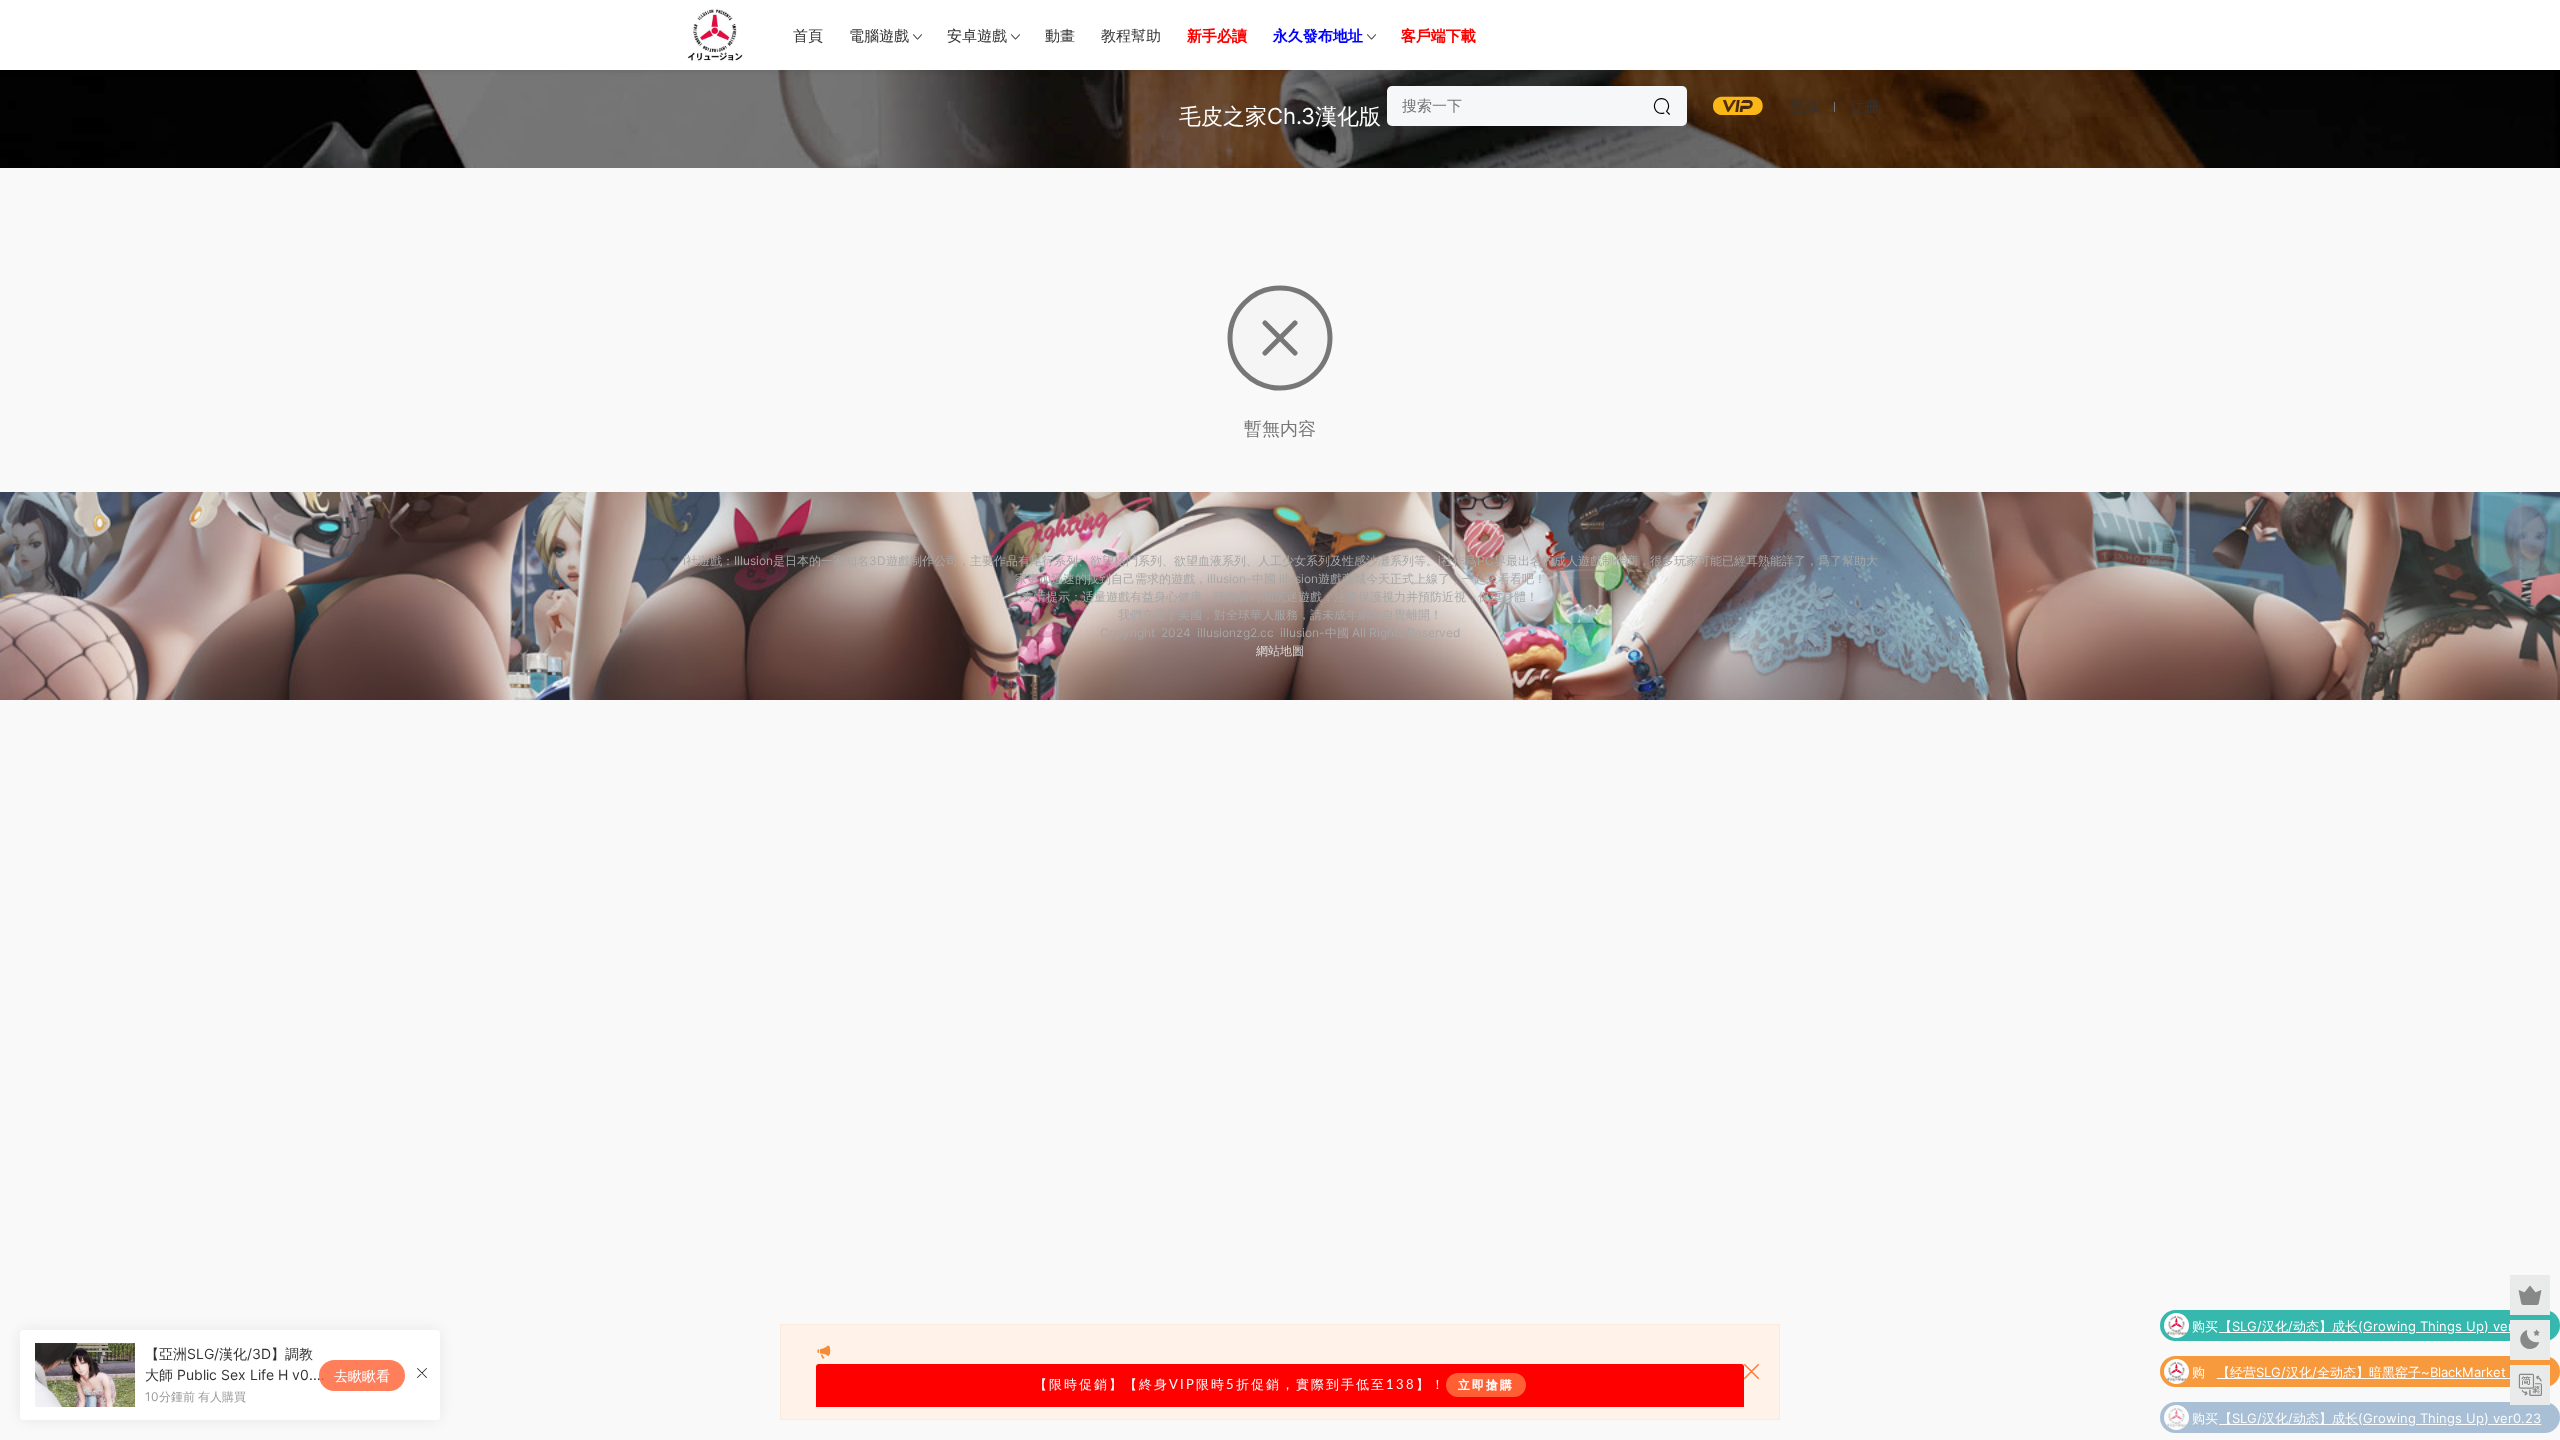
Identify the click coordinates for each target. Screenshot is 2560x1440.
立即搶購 (1486, 1385)
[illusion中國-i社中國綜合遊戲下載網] (715, 35)
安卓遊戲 (977, 35)
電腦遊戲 (879, 35)
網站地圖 (1280, 650)
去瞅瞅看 (362, 1375)
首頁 (808, 35)
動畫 (1060, 35)
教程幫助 (1131, 35)
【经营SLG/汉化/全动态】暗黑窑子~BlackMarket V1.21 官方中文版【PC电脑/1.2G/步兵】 (2379, 1366)
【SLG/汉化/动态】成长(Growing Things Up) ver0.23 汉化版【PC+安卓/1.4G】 (2380, 1320)
